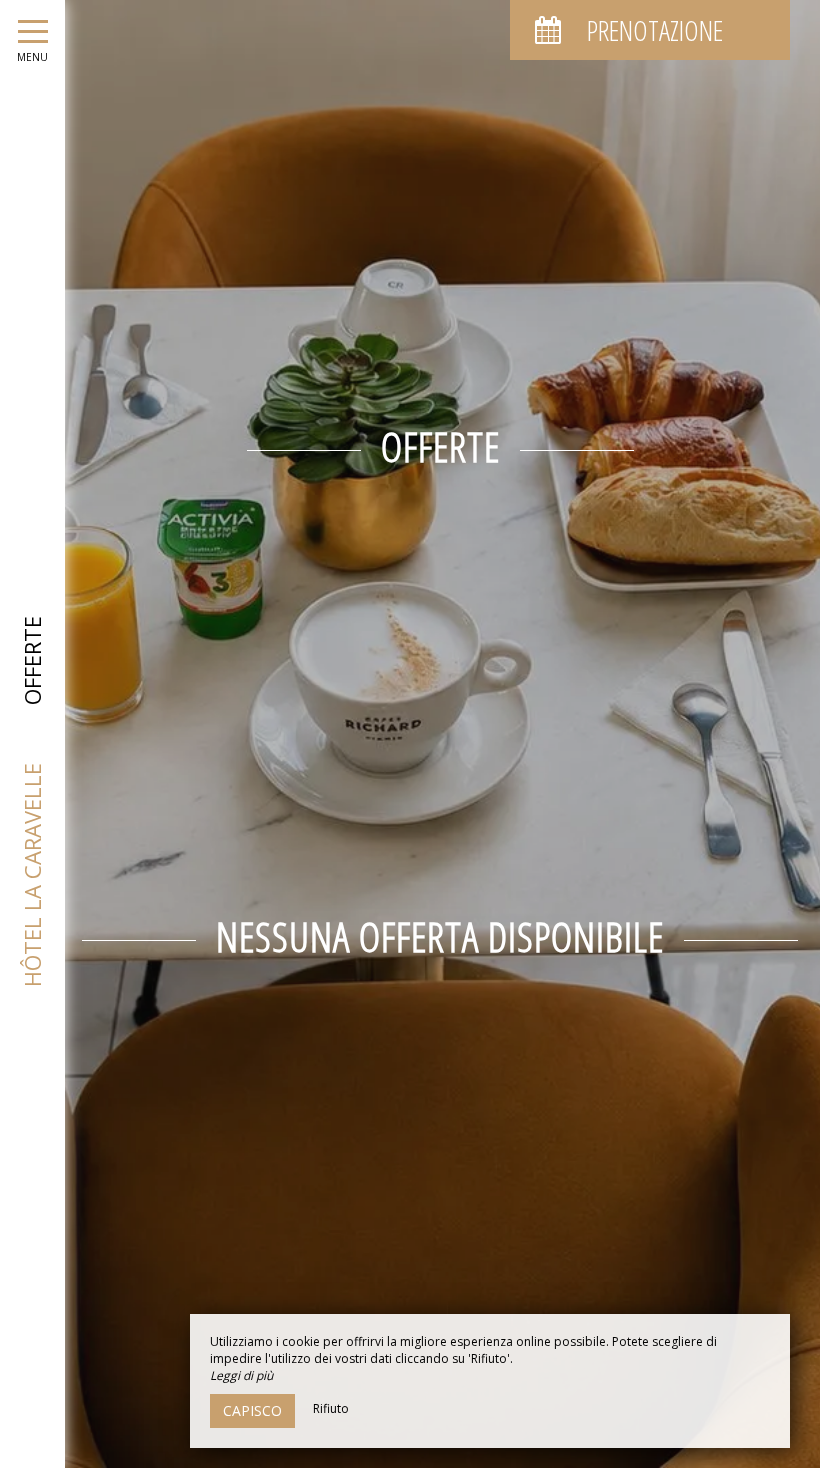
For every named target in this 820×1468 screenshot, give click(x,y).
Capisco (252, 1410)
